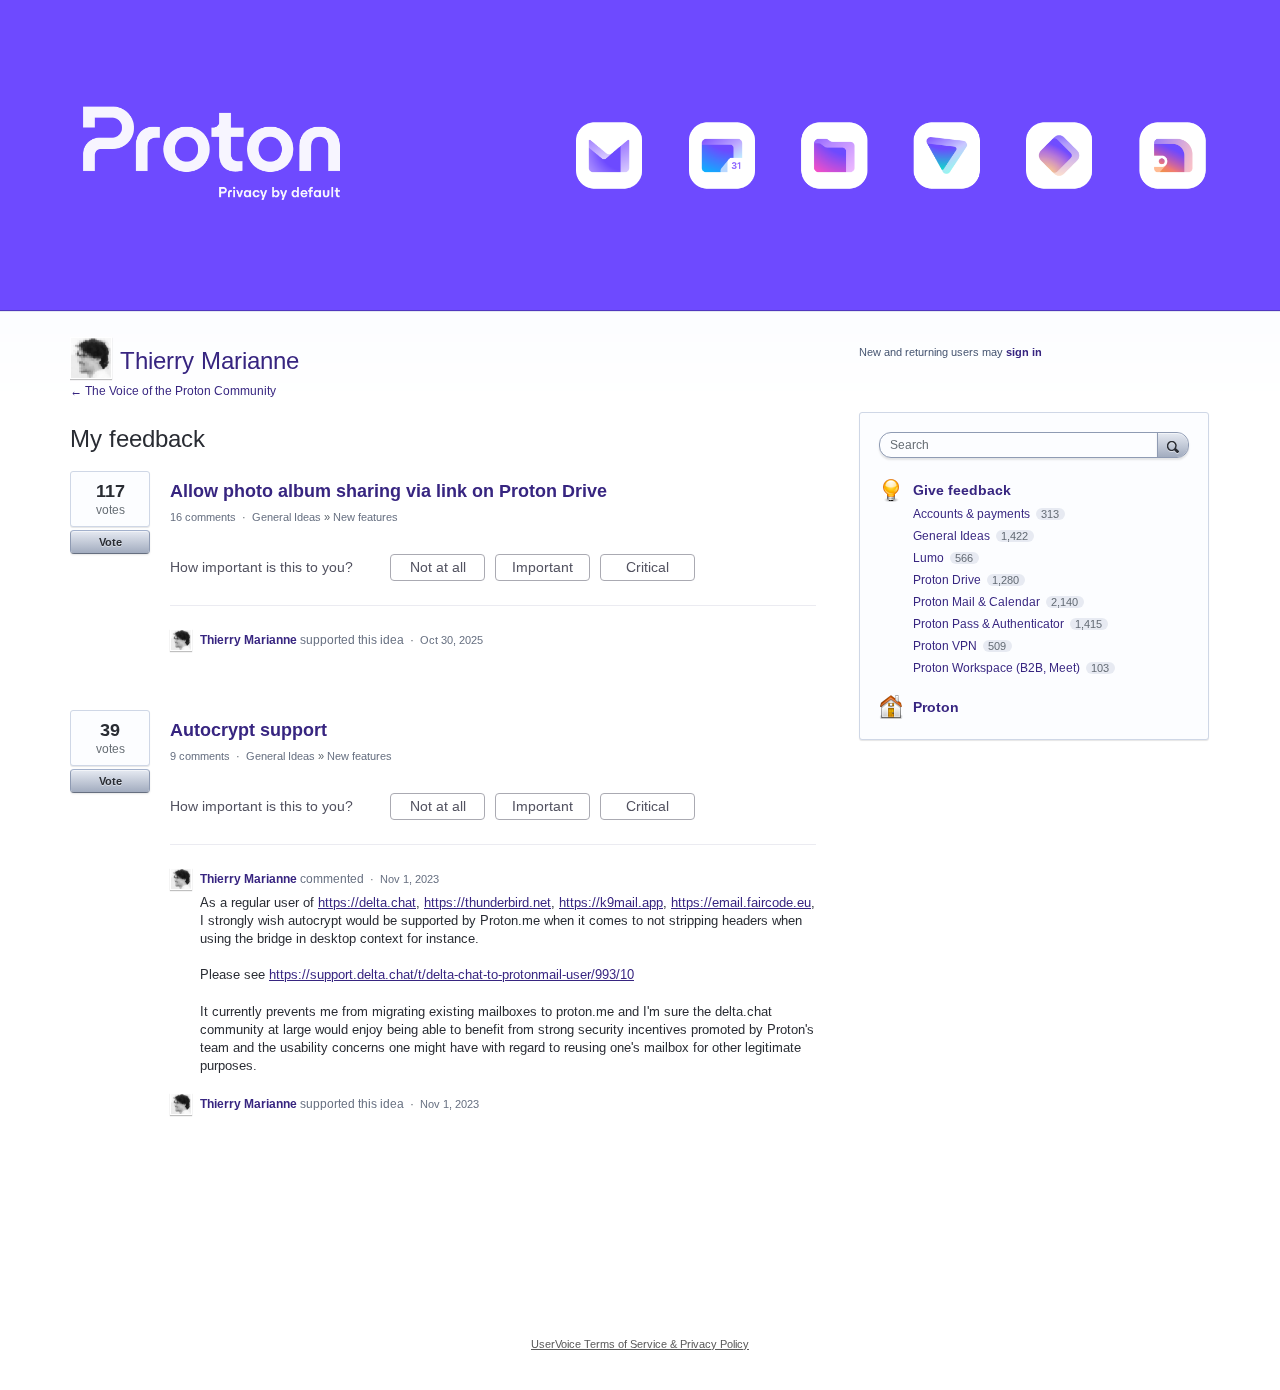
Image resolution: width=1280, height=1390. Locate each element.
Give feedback (962, 490)
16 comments (203, 517)
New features (365, 517)
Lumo (930, 558)
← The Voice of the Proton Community (173, 391)
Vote (110, 542)
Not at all (447, 570)
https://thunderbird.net (487, 902)
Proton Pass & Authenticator (990, 624)
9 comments (200, 756)
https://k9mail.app (611, 902)
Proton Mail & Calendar (978, 602)
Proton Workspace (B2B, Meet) (998, 668)
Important (551, 570)
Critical (660, 570)
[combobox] (1023, 445)
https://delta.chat (367, 902)
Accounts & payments (973, 514)
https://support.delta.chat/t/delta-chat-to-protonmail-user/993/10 (451, 974)
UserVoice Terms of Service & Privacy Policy (640, 1344)
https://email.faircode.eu (741, 902)
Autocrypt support (248, 730)
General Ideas (286, 517)
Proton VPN (946, 646)
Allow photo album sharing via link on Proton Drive (388, 491)
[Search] (1173, 444)
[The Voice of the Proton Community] (640, 155)
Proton (936, 707)
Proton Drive (948, 580)
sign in (1024, 352)
